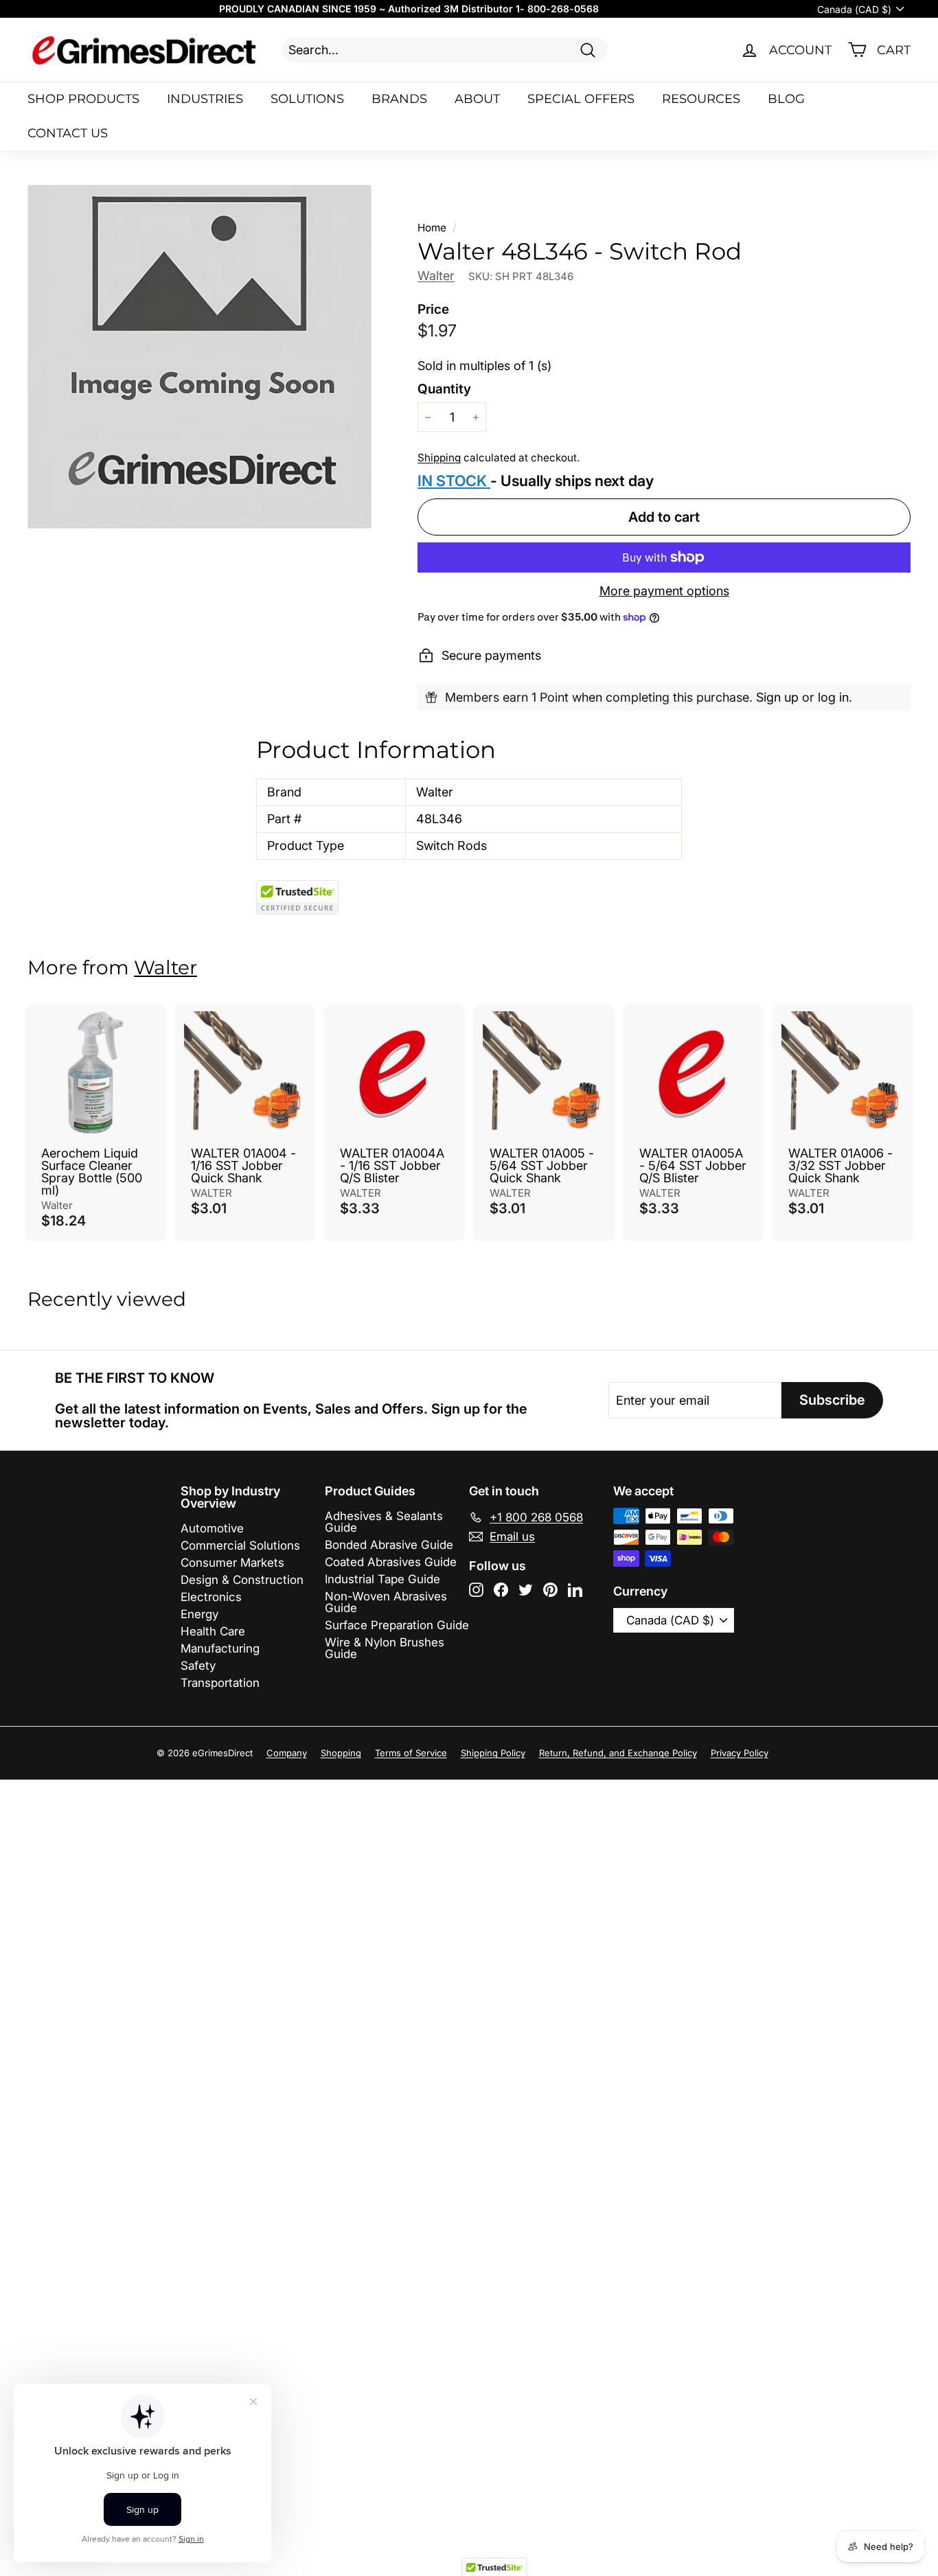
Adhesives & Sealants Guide (384, 1522)
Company (287, 1753)
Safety (198, 1666)
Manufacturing (220, 1648)
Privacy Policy (740, 1753)
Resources (701, 99)
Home (432, 228)
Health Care (213, 1631)
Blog (786, 99)
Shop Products (83, 99)
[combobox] (445, 50)
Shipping (439, 458)
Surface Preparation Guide (397, 1625)
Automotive (212, 1528)
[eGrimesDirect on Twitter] (526, 1590)
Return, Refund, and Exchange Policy (618, 1753)
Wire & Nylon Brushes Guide (385, 1648)
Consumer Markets (232, 1563)
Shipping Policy (493, 1753)
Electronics (211, 1597)
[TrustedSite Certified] (297, 897)
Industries (205, 99)
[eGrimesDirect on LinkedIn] (575, 1590)
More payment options (664, 591)
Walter (436, 276)
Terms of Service (411, 1753)
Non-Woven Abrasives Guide (386, 1602)
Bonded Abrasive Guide (389, 1545)
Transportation (220, 1683)
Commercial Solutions (240, 1545)
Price (433, 309)
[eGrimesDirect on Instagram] (476, 1590)
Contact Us (68, 133)
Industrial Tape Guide (382, 1579)
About (477, 99)
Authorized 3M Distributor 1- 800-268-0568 (493, 9)
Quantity (444, 389)
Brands (399, 99)
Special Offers (581, 99)
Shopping (341, 1753)
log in (833, 697)
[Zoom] (199, 357)
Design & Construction (242, 1580)
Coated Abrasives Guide (391, 1562)
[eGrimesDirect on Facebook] (501, 1590)
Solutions (307, 99)
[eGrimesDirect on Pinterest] (550, 1590)
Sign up (777, 697)
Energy (199, 1614)
